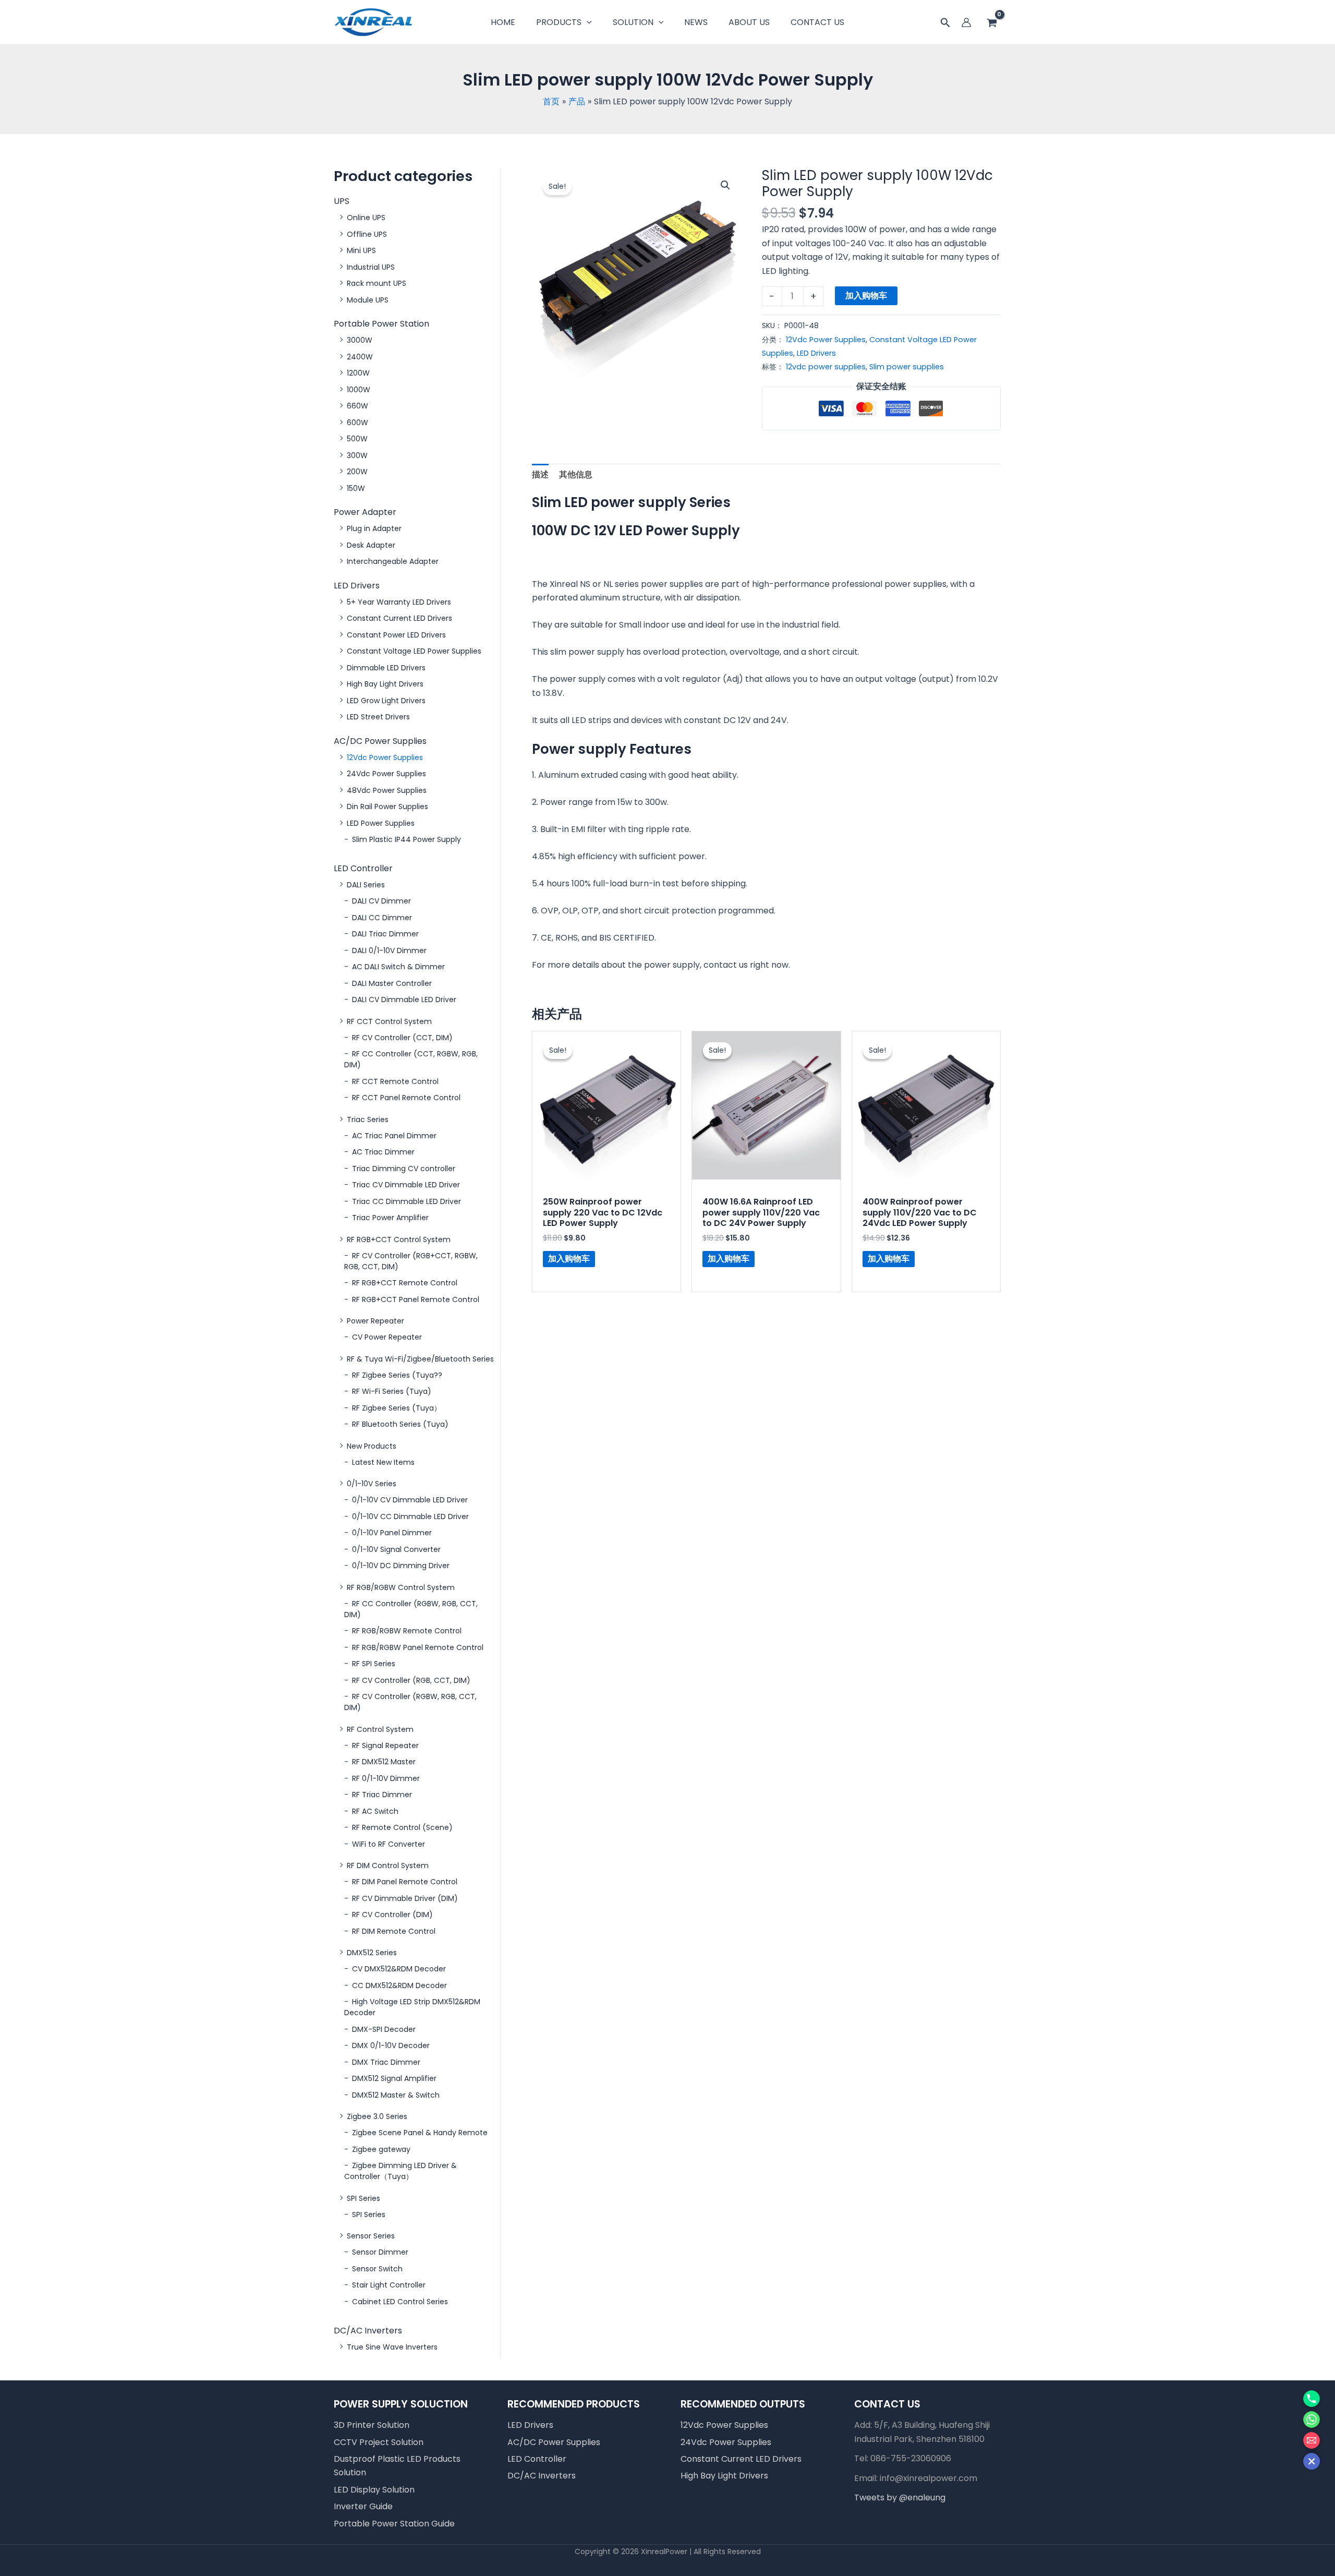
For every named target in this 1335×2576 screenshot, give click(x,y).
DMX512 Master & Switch (396, 2095)
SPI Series (363, 2198)
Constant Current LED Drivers (399, 618)
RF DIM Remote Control (394, 1931)
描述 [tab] (540, 474)
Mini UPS (361, 250)
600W (357, 423)
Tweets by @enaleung (900, 2497)
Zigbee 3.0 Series (377, 2116)
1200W (358, 373)
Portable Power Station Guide (394, 2524)
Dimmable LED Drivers (386, 668)
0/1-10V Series (372, 1484)
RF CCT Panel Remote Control (406, 1098)
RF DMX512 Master (384, 1762)
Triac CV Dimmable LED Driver (406, 1185)
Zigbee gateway (381, 2149)
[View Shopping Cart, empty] (992, 23)
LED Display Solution (374, 2490)
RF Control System (380, 1729)
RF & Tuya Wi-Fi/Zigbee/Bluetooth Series (420, 1359)
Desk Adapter (371, 545)
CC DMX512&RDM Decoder (399, 1985)
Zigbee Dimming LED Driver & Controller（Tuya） (400, 2171)
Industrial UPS (371, 267)
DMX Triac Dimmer (386, 2062)
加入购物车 (866, 296)
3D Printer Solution (372, 2425)
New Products (372, 1446)
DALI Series (366, 885)
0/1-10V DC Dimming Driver (401, 1566)
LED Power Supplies (381, 823)
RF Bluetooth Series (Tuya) (400, 1424)
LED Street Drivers (378, 717)
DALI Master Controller (392, 983)
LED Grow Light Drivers (386, 701)
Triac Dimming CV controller (404, 1169)
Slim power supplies (907, 367)
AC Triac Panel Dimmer (394, 1136)
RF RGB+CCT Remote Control (405, 1283)
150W (356, 488)
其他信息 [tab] (576, 474)
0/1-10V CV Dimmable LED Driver (410, 1500)
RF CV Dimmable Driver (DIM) (405, 1898)
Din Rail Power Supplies (387, 806)
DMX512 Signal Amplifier (394, 2078)
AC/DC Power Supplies (380, 741)
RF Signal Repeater (385, 1746)
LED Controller (363, 868)
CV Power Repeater (387, 1337)
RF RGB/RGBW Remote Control (407, 1631)
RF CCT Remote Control (395, 1081)
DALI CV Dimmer (381, 901)
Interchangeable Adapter (393, 561)
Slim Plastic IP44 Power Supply (406, 839)
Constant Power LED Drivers (396, 635)
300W (357, 455)
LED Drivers (357, 586)
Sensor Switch (377, 2269)
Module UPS (368, 300)
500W (357, 439)
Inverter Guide (363, 2506)
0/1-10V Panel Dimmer (392, 1533)
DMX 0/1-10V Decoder (391, 2045)
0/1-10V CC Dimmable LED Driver (410, 1516)
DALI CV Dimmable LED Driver (404, 1000)
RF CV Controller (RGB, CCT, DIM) (411, 1680)
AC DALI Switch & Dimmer (398, 967)
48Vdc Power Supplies (387, 790)
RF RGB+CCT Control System (399, 1239)
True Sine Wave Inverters (392, 2347)
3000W (360, 340)
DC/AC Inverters (368, 2331)
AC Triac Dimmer (383, 1152)
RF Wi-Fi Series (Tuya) (392, 1391)
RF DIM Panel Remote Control (405, 1882)
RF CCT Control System (389, 1021)
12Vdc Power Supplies (385, 757)
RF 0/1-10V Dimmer (386, 1778)
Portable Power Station (381, 324)
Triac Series (368, 1120)
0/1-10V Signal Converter (396, 1549)
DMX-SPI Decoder (384, 2029)
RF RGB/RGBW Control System (401, 1587)
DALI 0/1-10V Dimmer (389, 950)
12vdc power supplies (826, 367)
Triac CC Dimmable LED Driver (406, 1201)
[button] (945, 24)
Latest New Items (383, 1462)
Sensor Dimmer (380, 2252)
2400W (360, 357)
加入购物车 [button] (569, 1259)
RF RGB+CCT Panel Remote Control (416, 1299)
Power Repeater (375, 1321)
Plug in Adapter (374, 528)
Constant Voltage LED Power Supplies (414, 651)
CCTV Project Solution (379, 2442)
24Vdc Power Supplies (386, 774)
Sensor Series (371, 2236)
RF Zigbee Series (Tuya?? (397, 1375)
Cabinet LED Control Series (400, 2302)
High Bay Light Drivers (385, 684)
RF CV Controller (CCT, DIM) (402, 1038)
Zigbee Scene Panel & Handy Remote (420, 2133)
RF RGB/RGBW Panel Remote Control (418, 1647)
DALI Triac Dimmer (385, 934)
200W (357, 472)
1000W (359, 390)
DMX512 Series (372, 1953)
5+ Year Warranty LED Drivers (399, 602)
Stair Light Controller (389, 2285)
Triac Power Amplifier (390, 1218)
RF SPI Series (374, 1664)
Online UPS (366, 218)
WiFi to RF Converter (389, 1844)
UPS (342, 201)
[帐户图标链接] (966, 22)
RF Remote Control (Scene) (402, 1827)
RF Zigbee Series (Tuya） (397, 1408)
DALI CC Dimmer (382, 918)
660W (357, 406)
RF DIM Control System (388, 1865)
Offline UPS (367, 234)
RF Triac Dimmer (382, 1795)
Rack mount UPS (377, 283)
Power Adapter (365, 512)
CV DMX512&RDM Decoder (399, 1969)
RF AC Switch (375, 1811)
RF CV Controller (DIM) (392, 1915)
